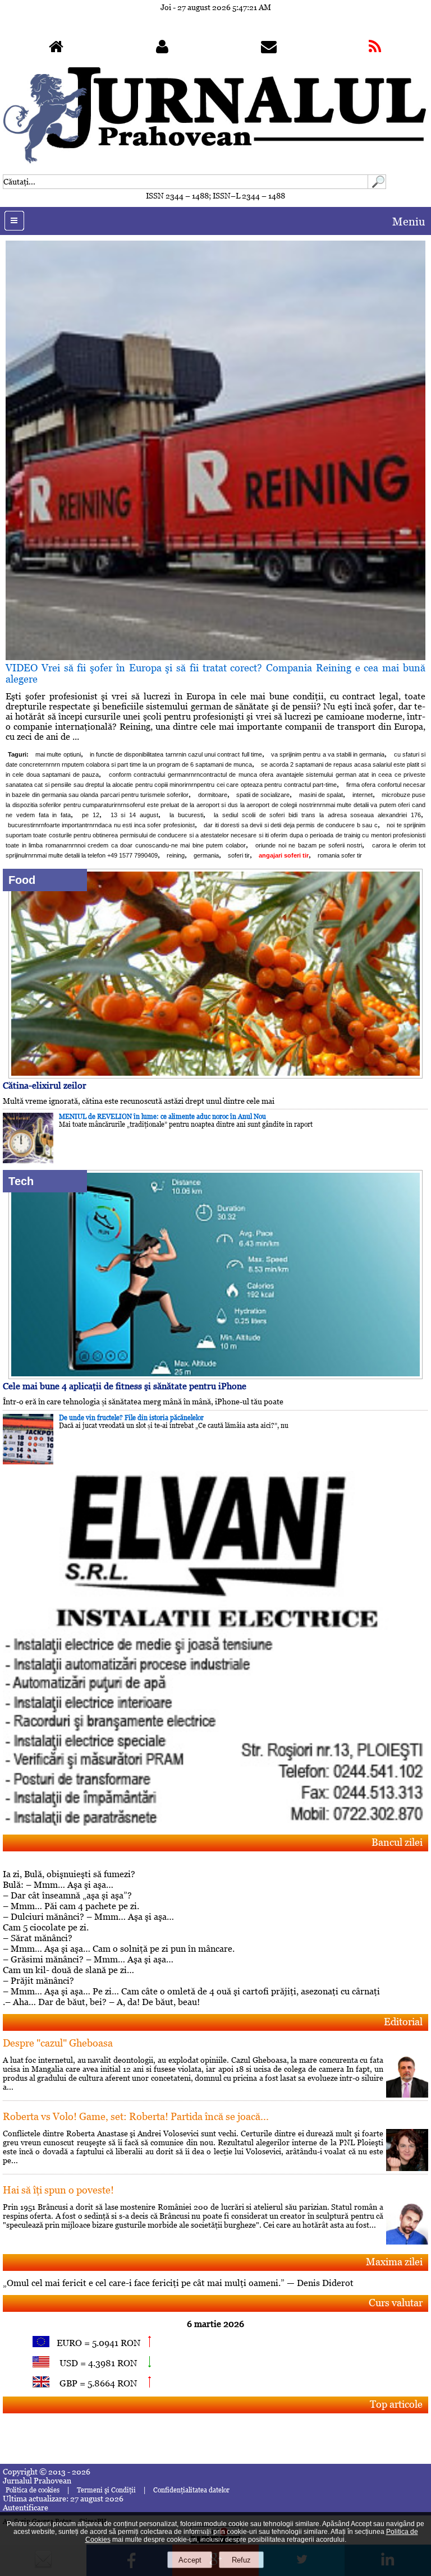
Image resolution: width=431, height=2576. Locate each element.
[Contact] (269, 49)
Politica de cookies (33, 2490)
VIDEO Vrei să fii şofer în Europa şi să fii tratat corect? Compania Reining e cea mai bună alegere (215, 673)
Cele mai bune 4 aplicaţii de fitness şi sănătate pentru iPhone (125, 1386)
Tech (21, 1181)
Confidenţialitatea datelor (191, 2490)
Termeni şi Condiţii (106, 2490)
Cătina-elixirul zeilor (45, 1086)
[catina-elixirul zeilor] (215, 1075)
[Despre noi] (162, 49)
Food (22, 880)
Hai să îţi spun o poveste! (58, 2190)
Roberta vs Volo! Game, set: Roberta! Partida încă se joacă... (136, 2116)
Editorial (403, 2022)
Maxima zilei (394, 2262)
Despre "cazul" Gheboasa (58, 2043)
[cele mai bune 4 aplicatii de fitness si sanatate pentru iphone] (215, 1376)
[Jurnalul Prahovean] (56, 49)
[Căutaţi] (377, 186)
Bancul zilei (397, 1842)
